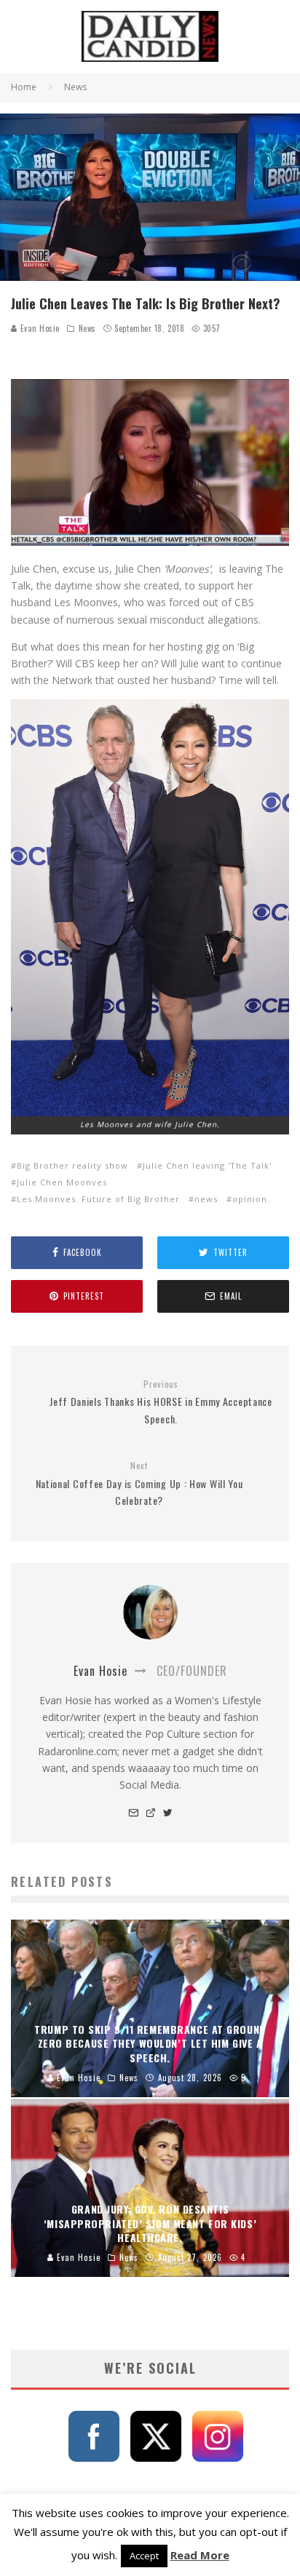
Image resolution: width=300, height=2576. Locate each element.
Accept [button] (144, 2556)
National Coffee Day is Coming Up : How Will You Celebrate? (139, 1484)
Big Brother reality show (72, 1165)
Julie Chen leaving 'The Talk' (207, 1165)
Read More (200, 2555)
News (87, 328)
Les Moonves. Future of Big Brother (98, 1199)
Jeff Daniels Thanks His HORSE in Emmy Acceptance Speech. (161, 1402)
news (206, 1199)
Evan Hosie (39, 328)
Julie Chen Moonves (62, 1182)
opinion (250, 1199)
